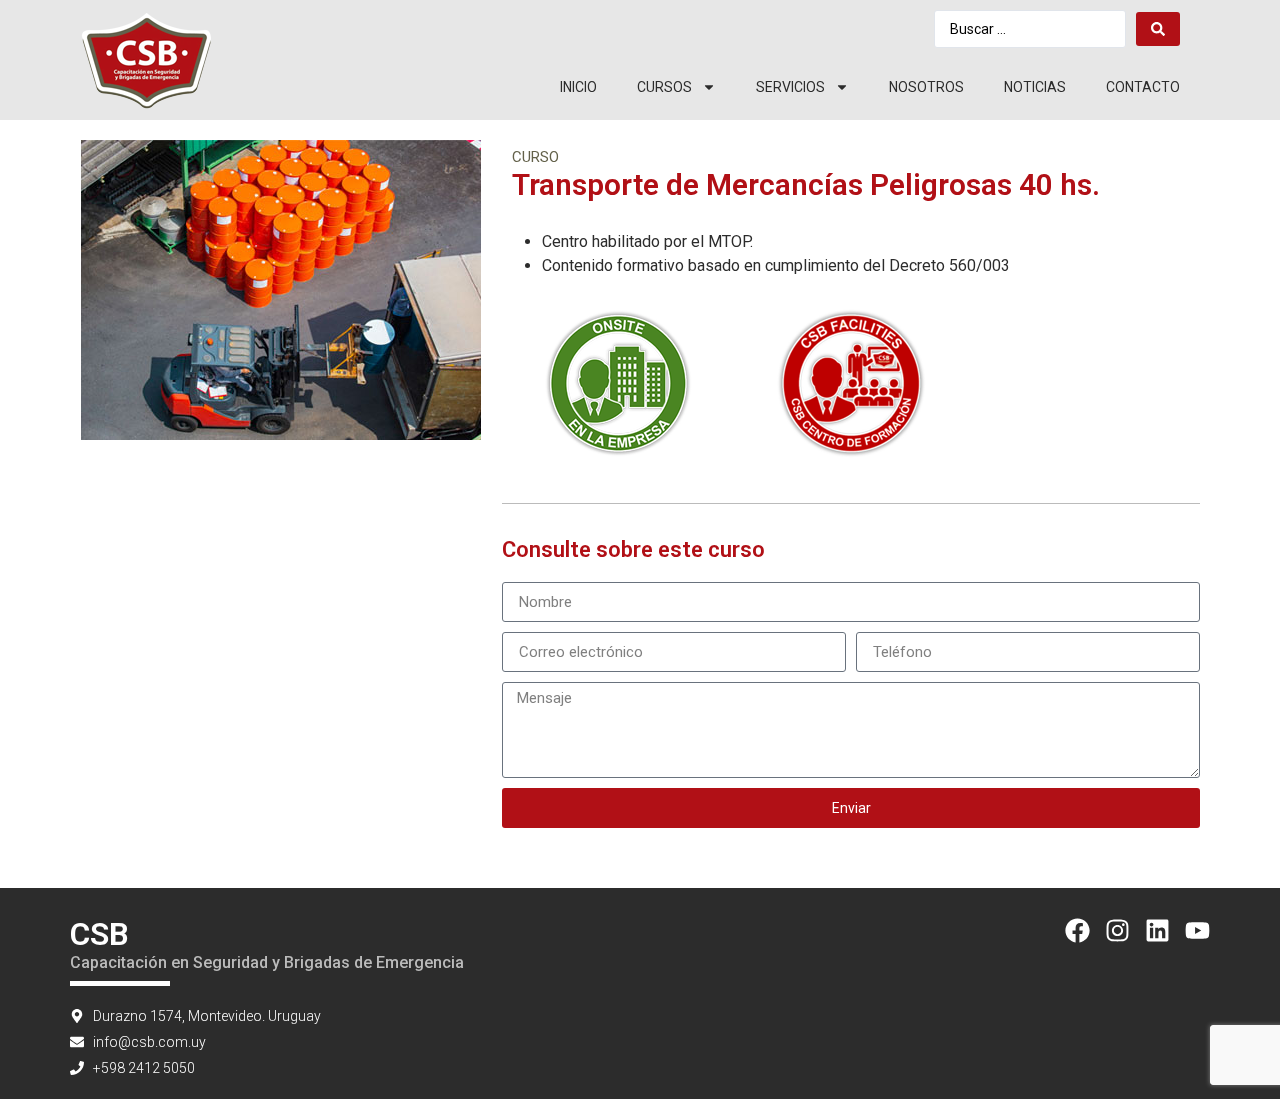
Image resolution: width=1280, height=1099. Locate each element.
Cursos (664, 87)
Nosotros (926, 87)
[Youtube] (1197, 930)
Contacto (1143, 87)
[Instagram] (1117, 930)
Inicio (578, 87)
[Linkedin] (1157, 930)
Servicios (790, 87)
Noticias (1035, 87)
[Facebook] (1077, 930)
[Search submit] (1158, 29)
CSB (99, 934)
